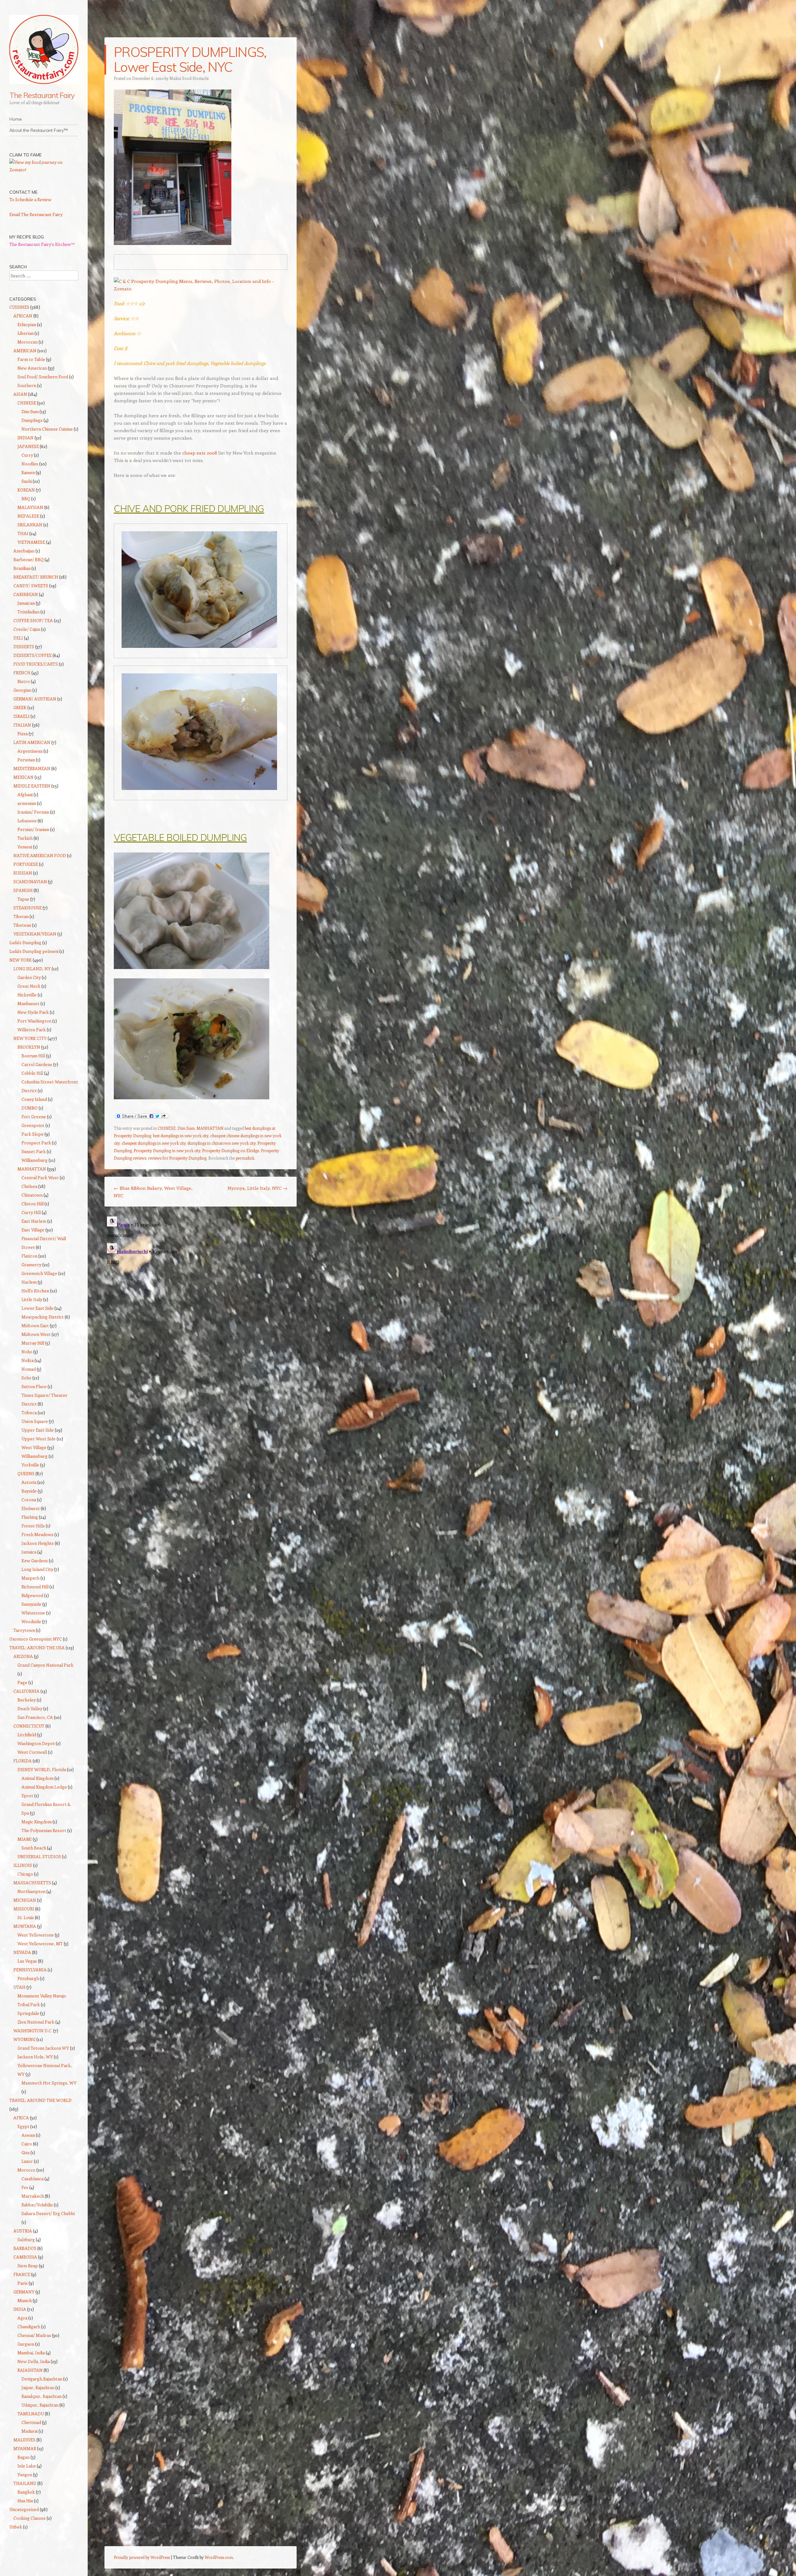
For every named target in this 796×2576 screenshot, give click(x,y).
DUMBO (30, 1108)
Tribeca (29, 1413)
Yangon (25, 2474)
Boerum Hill (33, 1056)
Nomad (29, 1369)
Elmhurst (31, 1508)
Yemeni (25, 847)
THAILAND (25, 2483)
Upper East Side (38, 1430)
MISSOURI (24, 1909)
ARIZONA (23, 1656)
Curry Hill (31, 1212)
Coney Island (34, 1099)
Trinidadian (28, 612)
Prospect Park (36, 1143)
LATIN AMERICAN (32, 742)
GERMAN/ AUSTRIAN (35, 699)
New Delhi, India (34, 2361)
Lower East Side (37, 1308)
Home (16, 119)
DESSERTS (24, 646)
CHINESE (167, 1128)
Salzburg (26, 2239)
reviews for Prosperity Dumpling (177, 1158)
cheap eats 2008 (200, 453)
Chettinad (31, 2422)
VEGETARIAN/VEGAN (35, 934)
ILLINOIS (23, 1865)
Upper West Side (39, 1439)
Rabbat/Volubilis (37, 2205)
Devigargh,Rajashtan (42, 2379)
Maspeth (30, 1578)
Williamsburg (35, 1160)
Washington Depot (36, 1743)
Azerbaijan (24, 551)
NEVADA (22, 1952)
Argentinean (30, 751)
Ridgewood (32, 1595)
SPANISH (23, 890)
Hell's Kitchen (35, 1291)
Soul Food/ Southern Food (43, 377)
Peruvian (26, 760)
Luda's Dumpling (25, 942)
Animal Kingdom (37, 1778)
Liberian (25, 333)
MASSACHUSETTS (32, 1883)
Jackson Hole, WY (35, 2057)
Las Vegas (27, 1961)
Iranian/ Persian (33, 812)
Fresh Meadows (37, 1534)
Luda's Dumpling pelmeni (34, 951)
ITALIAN (22, 725)
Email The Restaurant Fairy (36, 214)
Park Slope (32, 1134)
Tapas (23, 899)
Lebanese (27, 821)
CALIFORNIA (26, 1691)
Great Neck (29, 986)
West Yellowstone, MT (40, 1944)
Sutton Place (34, 1386)
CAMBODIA (25, 2257)
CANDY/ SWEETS (31, 586)
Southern (27, 385)
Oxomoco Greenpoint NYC (36, 1639)
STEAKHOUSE (28, 908)
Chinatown (32, 1195)
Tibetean (22, 925)
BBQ (26, 499)
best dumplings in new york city (181, 1136)
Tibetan (21, 916)
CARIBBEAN (26, 594)
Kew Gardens (35, 1560)
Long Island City (37, 1569)
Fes (25, 2187)
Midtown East (35, 1325)
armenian (27, 803)
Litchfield (27, 1735)
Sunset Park (34, 1151)
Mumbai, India (31, 2353)
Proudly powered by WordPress (142, 2557)
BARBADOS (25, 2248)
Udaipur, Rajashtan (40, 2405)
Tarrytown (24, 1630)
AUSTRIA (23, 2231)
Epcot (27, 1796)
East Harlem (34, 1221)
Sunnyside (31, 1604)
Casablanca (32, 2179)
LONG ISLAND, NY (32, 969)
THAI (23, 533)
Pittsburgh (28, 1978)
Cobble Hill (32, 1073)
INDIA (20, 2309)
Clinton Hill (32, 1204)
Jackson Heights (38, 1543)
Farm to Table (31, 359)
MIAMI (25, 1839)
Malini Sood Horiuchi (189, 78)
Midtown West (36, 1334)
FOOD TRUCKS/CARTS (36, 664)
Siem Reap (28, 2266)
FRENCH (22, 673)
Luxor (27, 2161)
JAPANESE (28, 446)
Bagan (23, 2457)
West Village (34, 1447)
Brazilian (22, 568)
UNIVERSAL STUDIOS (39, 1856)
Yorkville (30, 1465)
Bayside (29, 1491)
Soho (26, 1378)
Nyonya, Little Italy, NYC (257, 1188)
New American (32, 368)
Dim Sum (186, 1128)
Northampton (31, 1891)
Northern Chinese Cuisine (47, 429)
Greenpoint (33, 1125)
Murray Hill (33, 1343)
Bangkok (26, 2492)
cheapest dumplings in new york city (154, 1143)
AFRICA (21, 2118)
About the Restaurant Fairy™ (39, 130)
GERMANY (24, 2292)
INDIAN (25, 438)
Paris (23, 2283)
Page (22, 1682)
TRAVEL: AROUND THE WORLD (40, 2100)
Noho (27, 1352)
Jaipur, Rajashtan (38, 2387)
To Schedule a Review (30, 199)
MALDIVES (24, 2440)
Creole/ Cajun (27, 629)
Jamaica (29, 1552)
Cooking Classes (30, 2518)
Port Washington (34, 1021)
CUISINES (19, 307)
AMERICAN (25, 351)
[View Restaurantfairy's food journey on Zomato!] (44, 170)
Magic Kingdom (37, 1822)
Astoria (29, 1482)
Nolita (28, 1360)
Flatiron (29, 1256)
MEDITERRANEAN (32, 768)
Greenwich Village (39, 1273)
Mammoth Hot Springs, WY (49, 2083)
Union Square (35, 1421)
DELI (18, 638)
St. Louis (26, 1917)
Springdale (28, 2013)
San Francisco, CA (35, 1717)
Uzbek (16, 2527)
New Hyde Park (33, 1012)
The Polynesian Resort (44, 1830)
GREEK (20, 707)
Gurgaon (26, 2344)
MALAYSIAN (30, 507)
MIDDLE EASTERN (32, 786)
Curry (27, 455)
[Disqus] (201, 1292)
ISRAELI (21, 716)
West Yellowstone (36, 1935)
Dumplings (32, 420)
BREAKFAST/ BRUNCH (36, 577)
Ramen (28, 472)
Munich (25, 2300)
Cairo (27, 2144)
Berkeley (27, 1700)
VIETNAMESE (31, 542)
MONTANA (25, 1926)
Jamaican (26, 603)
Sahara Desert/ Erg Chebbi (48, 2213)
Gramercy (31, 1265)
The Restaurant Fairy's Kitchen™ (42, 244)
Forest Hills (33, 1526)
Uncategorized (24, 2509)
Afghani (25, 794)
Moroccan (28, 342)
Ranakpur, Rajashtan (42, 2396)
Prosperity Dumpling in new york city (167, 1150)
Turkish (25, 838)
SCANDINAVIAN (30, 882)
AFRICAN (23, 316)
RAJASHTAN (30, 2370)
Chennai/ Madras (34, 2335)
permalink (245, 1158)
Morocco (26, 2170)
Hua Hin (25, 2501)
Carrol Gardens (37, 1064)
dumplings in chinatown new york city (222, 1143)
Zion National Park (36, 2022)
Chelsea (29, 1186)
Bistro (24, 681)
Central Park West (40, 1177)
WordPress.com (219, 2557)
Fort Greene (34, 1117)
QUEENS (26, 1473)
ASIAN (20, 394)
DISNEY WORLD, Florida (42, 1769)
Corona (29, 1500)
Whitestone (33, 1613)
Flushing (30, 1517)
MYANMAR (25, 2448)
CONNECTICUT (29, 1726)
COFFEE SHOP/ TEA (33, 620)
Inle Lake (27, 2466)
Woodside (31, 1621)
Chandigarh (29, 2327)
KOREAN (26, 490)
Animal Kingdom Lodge (44, 1787)
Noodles (30, 464)
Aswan (28, 2135)
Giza (25, 2152)
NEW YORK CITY (30, 1038)
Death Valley (30, 1708)
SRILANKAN (30, 525)
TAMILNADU (31, 2414)
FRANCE (22, 2274)
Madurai (30, 2431)
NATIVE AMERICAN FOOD (40, 855)
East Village (33, 1230)
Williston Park (32, 1029)
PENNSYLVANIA (30, 1970)
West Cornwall (32, 1752)
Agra (22, 2318)
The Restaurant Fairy (42, 95)
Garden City (29, 977)
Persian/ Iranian (33, 829)
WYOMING (24, 2039)
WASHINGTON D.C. (33, 2031)
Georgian (22, 690)
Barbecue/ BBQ (28, 559)
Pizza (23, 734)
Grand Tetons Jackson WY (43, 2048)
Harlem (29, 1282)
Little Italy (32, 1299)
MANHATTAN (210, 1128)
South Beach (34, 1848)
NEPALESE (28, 516)
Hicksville (27, 995)
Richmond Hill (35, 1587)
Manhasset (28, 1003)
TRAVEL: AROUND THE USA (37, 1648)
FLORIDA (23, 1761)
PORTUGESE (26, 864)
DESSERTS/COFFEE (32, 655)
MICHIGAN (25, 1900)
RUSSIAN (23, 873)
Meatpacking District (43, 1317)
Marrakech (33, 2196)
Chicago (25, 1874)
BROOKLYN (29, 1047)
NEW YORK (21, 960)
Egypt (23, 2126)
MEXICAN (23, 777)
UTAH (19, 1987)
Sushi (27, 481)
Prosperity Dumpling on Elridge (231, 1150)
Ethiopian (27, 324)
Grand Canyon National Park (45, 1665)
